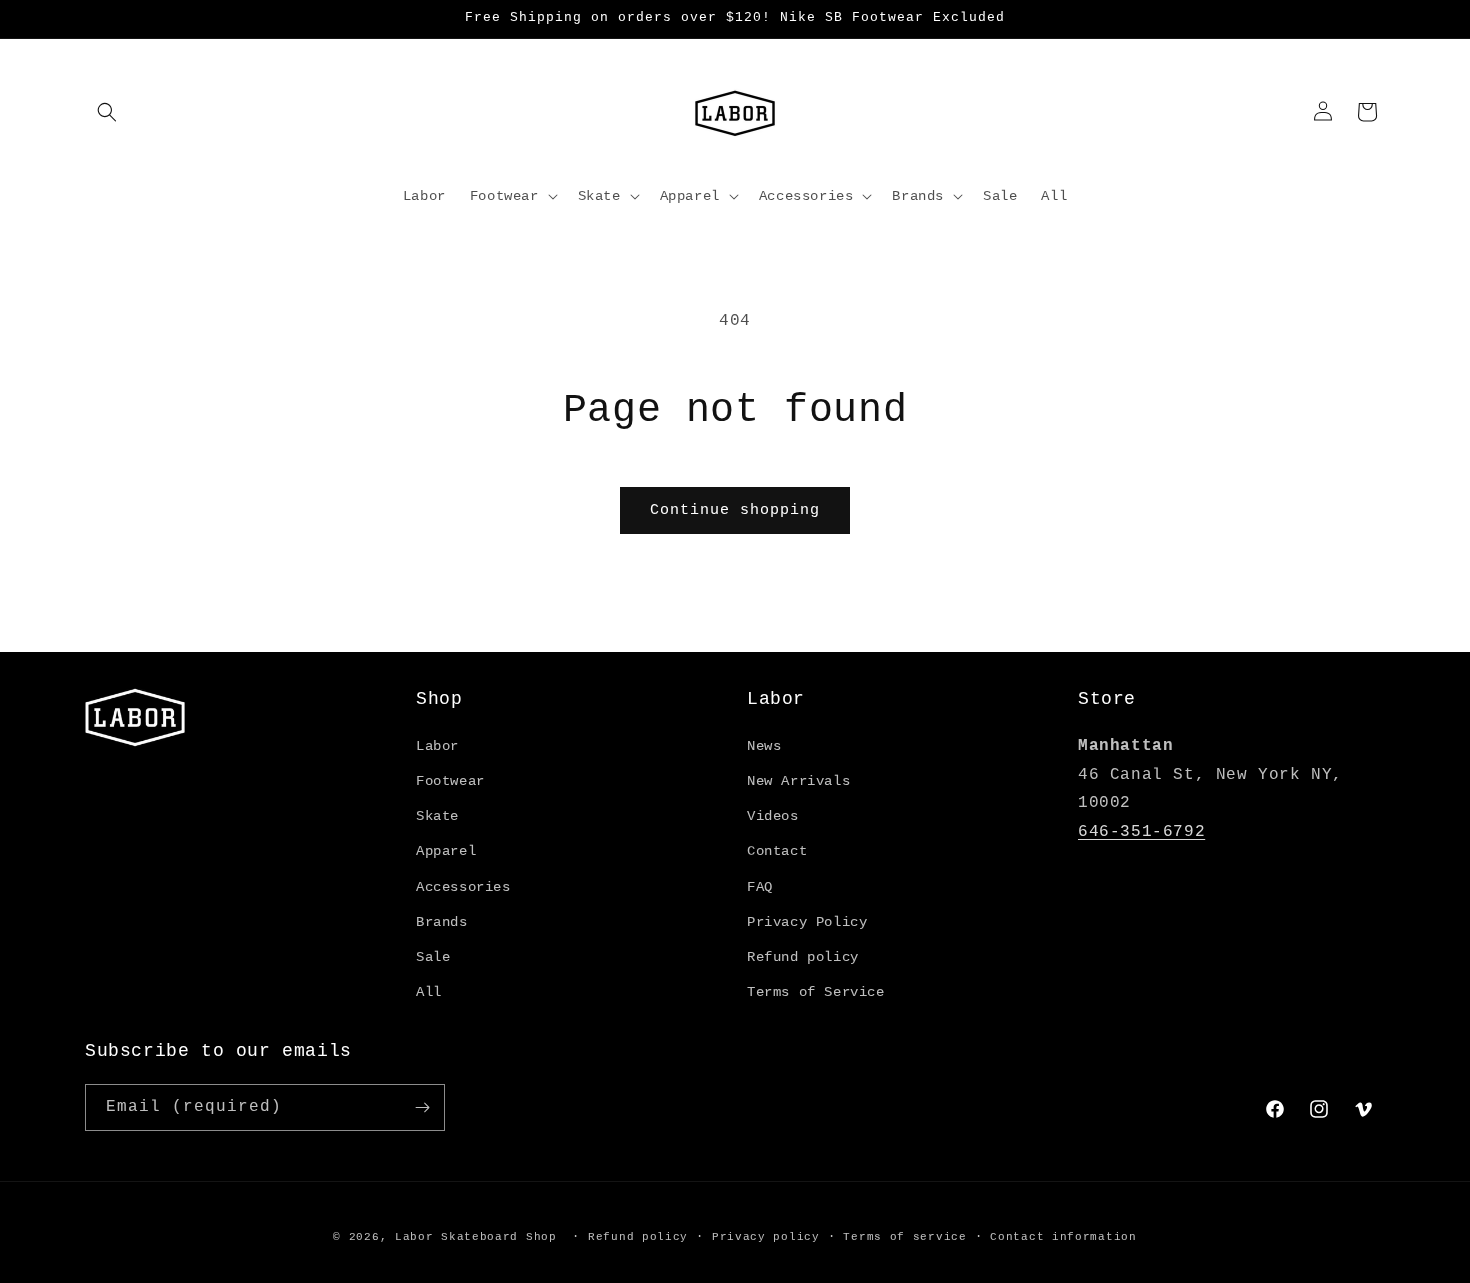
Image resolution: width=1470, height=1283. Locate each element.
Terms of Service (816, 992)
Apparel (446, 851)
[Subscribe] (422, 1107)
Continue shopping (735, 510)
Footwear (450, 781)
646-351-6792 (1141, 832)
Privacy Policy (807, 922)
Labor (437, 746)
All (429, 992)
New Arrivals (798, 781)
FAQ (760, 887)
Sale (433, 957)
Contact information (1063, 1237)
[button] (107, 112)
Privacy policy (766, 1237)
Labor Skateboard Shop (476, 1237)
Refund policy (803, 957)
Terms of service (904, 1237)
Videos (773, 816)
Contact (777, 851)
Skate (437, 816)
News (764, 746)
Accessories (463, 887)
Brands (442, 922)
